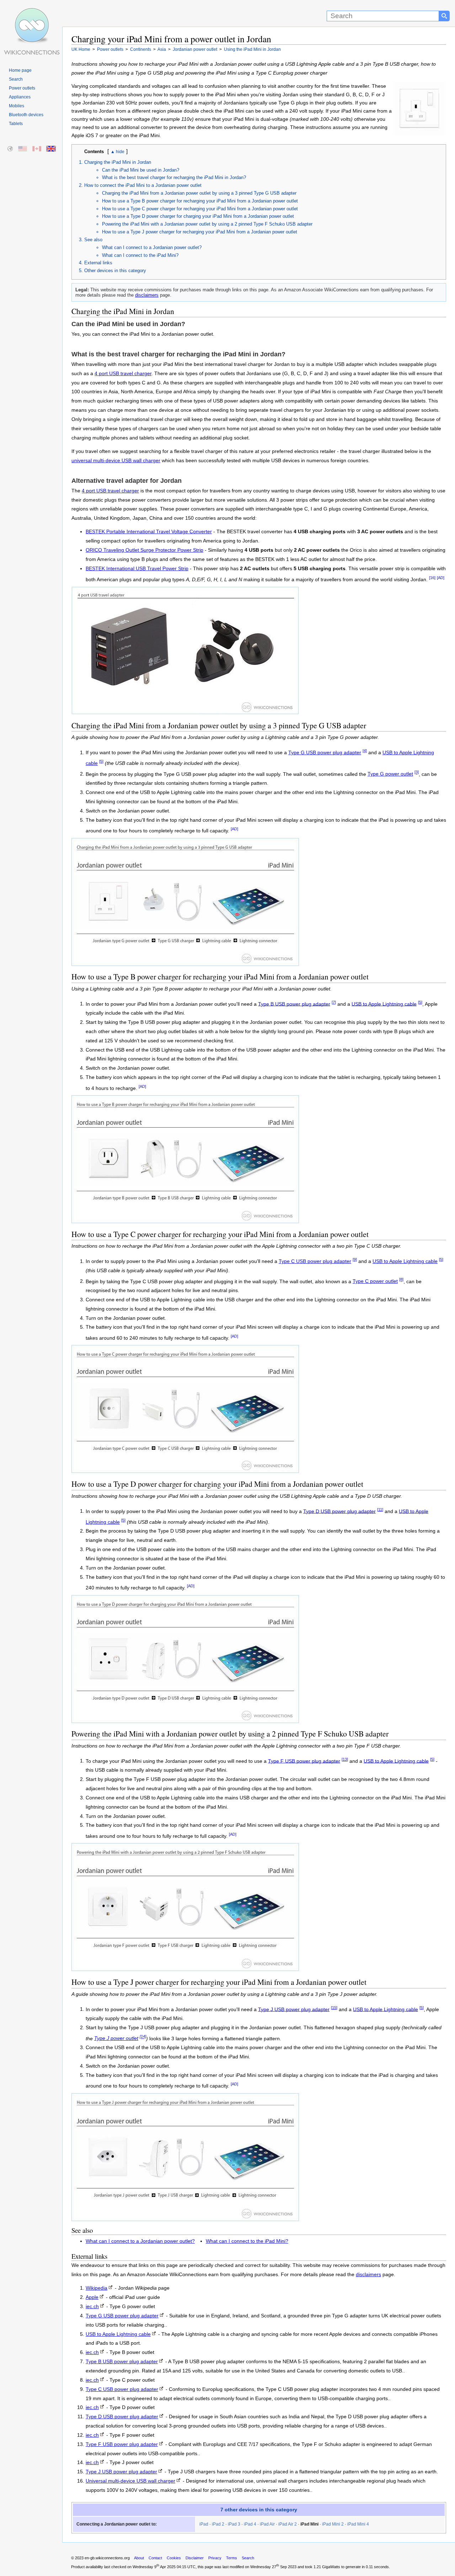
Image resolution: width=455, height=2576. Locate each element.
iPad (204, 2524)
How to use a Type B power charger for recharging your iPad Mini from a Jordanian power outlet (200, 201)
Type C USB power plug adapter (315, 1261)
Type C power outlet (375, 1281)
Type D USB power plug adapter (339, 1511)
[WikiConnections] (31, 13)
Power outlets (22, 88)
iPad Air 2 (288, 2524)
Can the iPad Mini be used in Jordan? (141, 170)
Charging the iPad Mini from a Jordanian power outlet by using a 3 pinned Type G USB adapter (199, 193)
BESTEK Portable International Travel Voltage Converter (149, 532)
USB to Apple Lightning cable (384, 1004)
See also (93, 240)
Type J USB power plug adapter (294, 2009)
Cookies (174, 2558)
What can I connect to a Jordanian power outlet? (152, 247)
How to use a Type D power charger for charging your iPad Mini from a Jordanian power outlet (198, 216)
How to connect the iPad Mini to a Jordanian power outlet (143, 185)
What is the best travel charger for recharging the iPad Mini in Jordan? (174, 177)
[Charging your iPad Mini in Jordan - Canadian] (37, 149)
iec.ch (92, 2307)
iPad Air (267, 2524)
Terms (232, 2558)
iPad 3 (234, 2524)
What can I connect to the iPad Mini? (140, 255)
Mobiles (17, 106)
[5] (101, 761)
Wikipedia (97, 2288)
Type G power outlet (390, 774)
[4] (365, 751)
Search (16, 79)
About (139, 2558)
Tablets (16, 124)
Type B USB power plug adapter (294, 1004)
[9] (355, 1259)
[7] (334, 1002)
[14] (143, 2037)
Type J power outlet (116, 2038)
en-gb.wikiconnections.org (107, 2558)
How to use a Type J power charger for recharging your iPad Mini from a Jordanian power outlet (200, 232)
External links (98, 263)
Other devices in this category (115, 271)
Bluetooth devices (26, 115)
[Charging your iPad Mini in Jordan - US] (23, 149)
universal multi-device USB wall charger (116, 461)
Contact (155, 2558)
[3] (417, 772)
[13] (345, 1759)
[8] (401, 1280)
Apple (92, 2297)
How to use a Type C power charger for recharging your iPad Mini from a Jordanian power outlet (200, 209)
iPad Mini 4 (358, 2524)
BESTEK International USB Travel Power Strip (137, 569)
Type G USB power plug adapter (325, 753)
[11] (380, 1510)
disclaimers (147, 295)
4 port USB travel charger (123, 374)
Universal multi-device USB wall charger (130, 2481)
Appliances (20, 97)
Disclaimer (195, 2558)
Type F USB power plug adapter (304, 1761)
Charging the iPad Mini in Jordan (118, 162)
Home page (20, 70)
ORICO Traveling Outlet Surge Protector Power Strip (144, 550)
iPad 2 (218, 2524)
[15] (334, 2008)
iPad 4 (250, 2524)
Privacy (215, 2558)
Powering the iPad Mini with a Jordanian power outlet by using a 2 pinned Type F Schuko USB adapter (207, 224)
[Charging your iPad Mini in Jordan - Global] (10, 149)
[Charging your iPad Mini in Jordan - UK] (51, 149)
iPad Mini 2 (333, 2524)
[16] (432, 578)
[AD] (441, 578)
